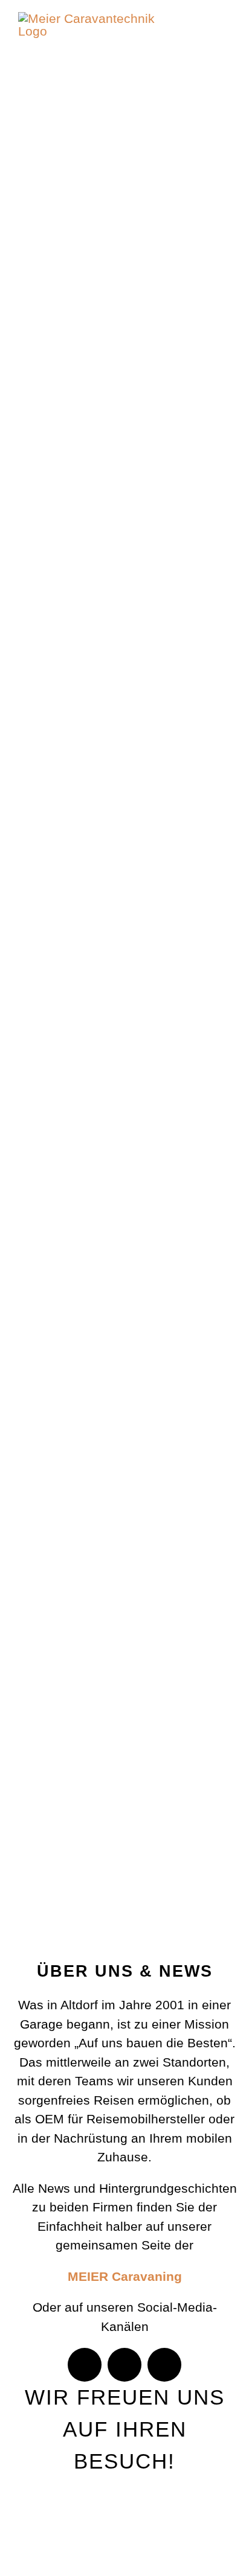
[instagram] (124, 2365)
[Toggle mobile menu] (226, 38)
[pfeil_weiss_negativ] (129, 1841)
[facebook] (85, 2365)
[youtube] (164, 2365)
